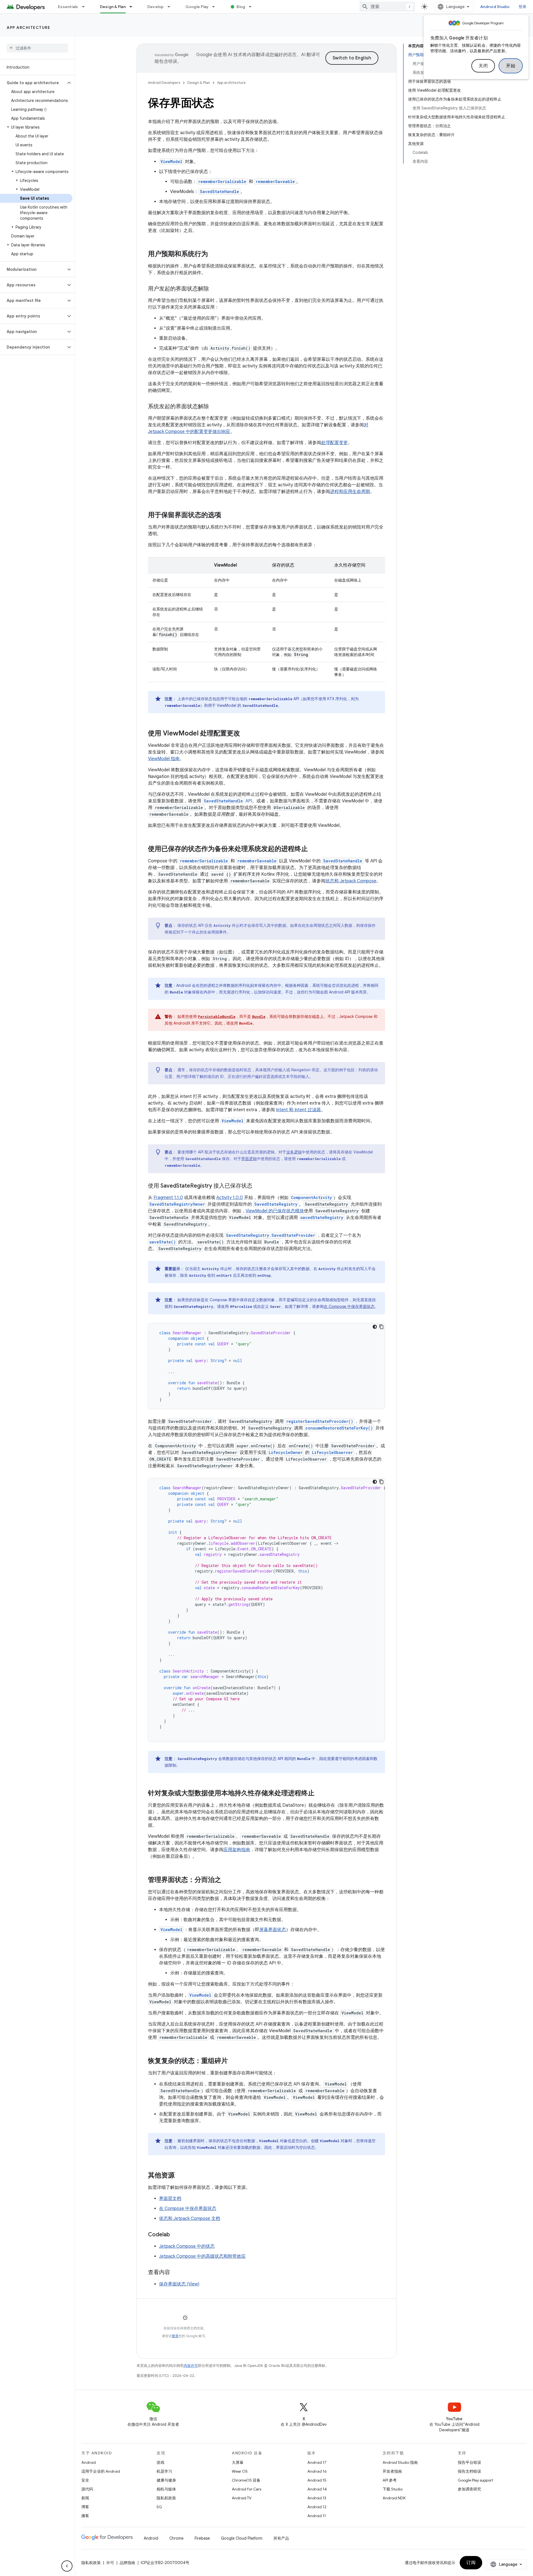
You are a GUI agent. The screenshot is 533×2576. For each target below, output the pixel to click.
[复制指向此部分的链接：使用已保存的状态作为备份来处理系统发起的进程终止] (313, 849)
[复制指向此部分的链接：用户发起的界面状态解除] (215, 289)
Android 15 (317, 2480)
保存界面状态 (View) (179, 2284)
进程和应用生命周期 (350, 492)
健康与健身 (166, 2480)
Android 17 (317, 2462)
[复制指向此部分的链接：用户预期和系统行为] (213, 254)
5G (159, 2507)
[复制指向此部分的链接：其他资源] (180, 2176)
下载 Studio (393, 2489)
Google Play (197, 7)
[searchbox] (37, 48)
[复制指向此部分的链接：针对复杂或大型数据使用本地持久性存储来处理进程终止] (320, 1794)
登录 (175, 2336)
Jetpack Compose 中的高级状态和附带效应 (202, 2256)
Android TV (242, 2498)
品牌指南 (127, 2563)
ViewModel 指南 (164, 759)
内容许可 (191, 2366)
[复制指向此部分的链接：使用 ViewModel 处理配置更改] (246, 734)
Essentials (68, 7)
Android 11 (317, 2516)
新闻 (85, 2498)
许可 (110, 2563)
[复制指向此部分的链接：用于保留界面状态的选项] (227, 515)
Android (89, 2462)
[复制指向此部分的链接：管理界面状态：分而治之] (227, 1880)
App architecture (28, 27)
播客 (85, 2516)
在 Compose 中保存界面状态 (349, 1306)
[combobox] (387, 7)
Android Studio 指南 (400, 2462)
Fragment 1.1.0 (168, 1198)
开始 (511, 66)
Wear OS (240, 2471)
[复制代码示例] (381, 1327)
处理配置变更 (335, 443)
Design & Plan (113, 7)
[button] (33, 83)
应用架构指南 (237, 1850)
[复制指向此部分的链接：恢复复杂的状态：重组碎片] (233, 2061)
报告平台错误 (469, 2462)
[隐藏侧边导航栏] (67, 2566)
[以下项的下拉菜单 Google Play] (216, 7)
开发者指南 (392, 2471)
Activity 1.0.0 (230, 1198)
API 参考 (390, 2480)
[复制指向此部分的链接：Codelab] (175, 2235)
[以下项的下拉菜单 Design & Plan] (133, 7)
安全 (85, 2480)
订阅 (471, 2563)
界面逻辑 (249, 1159)
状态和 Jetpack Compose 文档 (190, 2219)
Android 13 (317, 2498)
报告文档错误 (469, 2471)
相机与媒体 (166, 2489)
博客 (85, 2507)
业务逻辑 (294, 1152)
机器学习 (164, 2471)
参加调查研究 (469, 2489)
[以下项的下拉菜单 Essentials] (86, 7)
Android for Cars (247, 2489)
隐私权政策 (166, 2498)
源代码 (87, 2489)
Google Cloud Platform (242, 2538)
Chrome (176, 2538)
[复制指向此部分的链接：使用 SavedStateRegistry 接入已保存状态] (258, 1186)
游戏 (160, 2462)
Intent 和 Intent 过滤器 (298, 1110)
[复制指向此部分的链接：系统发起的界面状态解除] (215, 407)
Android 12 (317, 2507)
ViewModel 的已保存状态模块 (275, 1211)
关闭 (483, 66)
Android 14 (317, 2489)
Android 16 (317, 2471)
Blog (241, 7)
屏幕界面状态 (273, 1930)
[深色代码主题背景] (375, 1327)
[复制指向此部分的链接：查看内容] (176, 2273)
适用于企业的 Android (101, 2471)
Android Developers (164, 83)
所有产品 (281, 2538)
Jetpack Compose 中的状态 (187, 2246)
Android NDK (394, 2498)
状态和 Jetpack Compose (351, 881)
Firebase (202, 2538)
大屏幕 (238, 2462)
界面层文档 (170, 2199)
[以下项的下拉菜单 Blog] (253, 7)
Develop (156, 7)
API (228, 801)
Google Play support (475, 2480)
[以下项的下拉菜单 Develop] (171, 7)
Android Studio (495, 7)
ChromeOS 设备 (246, 2480)
